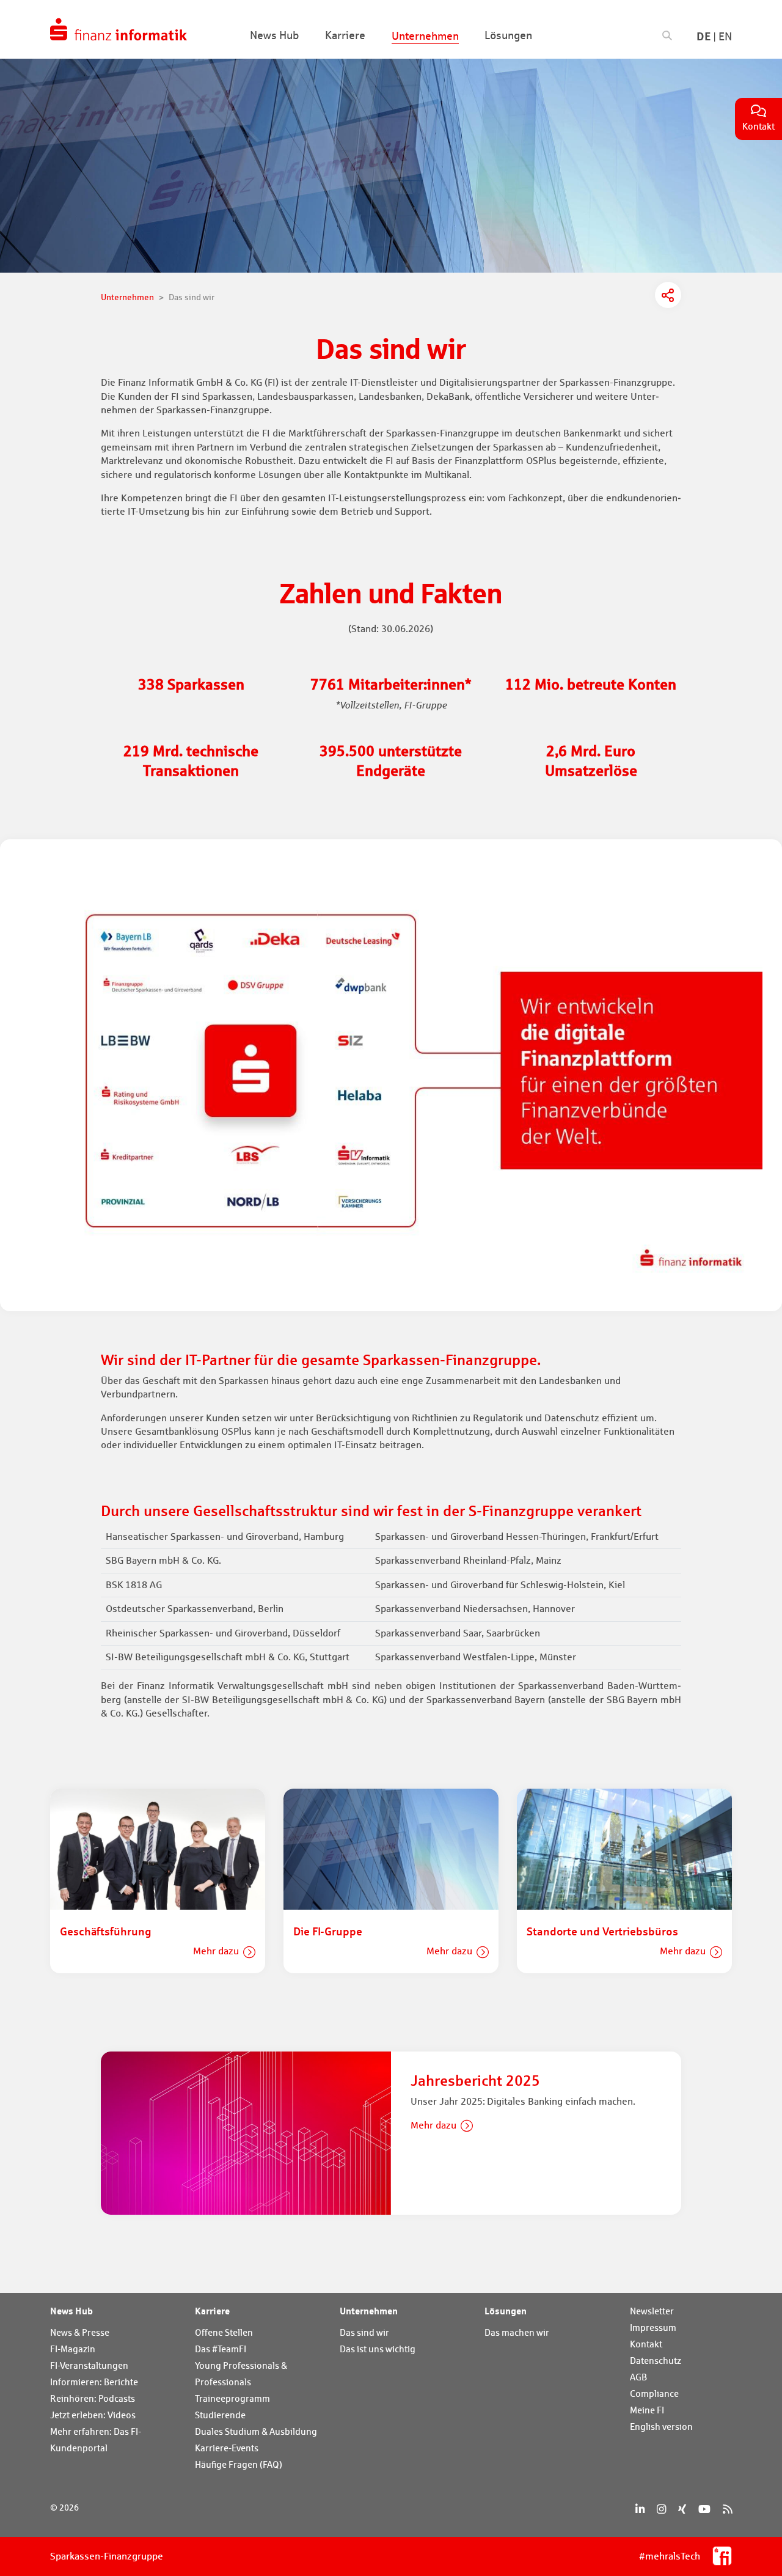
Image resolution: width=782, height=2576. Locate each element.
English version (661, 2427)
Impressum (653, 2328)
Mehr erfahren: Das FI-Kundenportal (96, 2440)
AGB (638, 2377)
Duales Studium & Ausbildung (256, 2431)
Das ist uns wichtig (378, 2349)
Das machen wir (517, 2332)
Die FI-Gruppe (328, 1931)
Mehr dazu (216, 1951)
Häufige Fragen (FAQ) (239, 2464)
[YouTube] (704, 2509)
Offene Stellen (224, 2332)
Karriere (212, 2311)
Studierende (220, 2415)
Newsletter (652, 2311)
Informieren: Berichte (94, 2382)
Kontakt (646, 2344)
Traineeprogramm (232, 2398)
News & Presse (80, 2332)
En (725, 36)
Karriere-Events (227, 2448)
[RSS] (727, 2509)
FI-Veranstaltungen (89, 2365)
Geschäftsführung (106, 1931)
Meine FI (647, 2410)
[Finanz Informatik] (119, 29)
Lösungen (506, 2311)
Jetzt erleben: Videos (93, 2415)
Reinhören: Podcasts (93, 2398)
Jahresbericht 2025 (475, 2081)
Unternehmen (369, 2311)
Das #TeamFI (221, 2349)
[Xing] (682, 2509)
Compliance (654, 2394)
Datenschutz (656, 2361)
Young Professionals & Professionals (241, 2374)
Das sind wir (364, 2332)
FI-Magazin (73, 2349)
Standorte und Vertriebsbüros (602, 1931)
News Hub (71, 2311)
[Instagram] (661, 2509)
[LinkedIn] (640, 2509)
